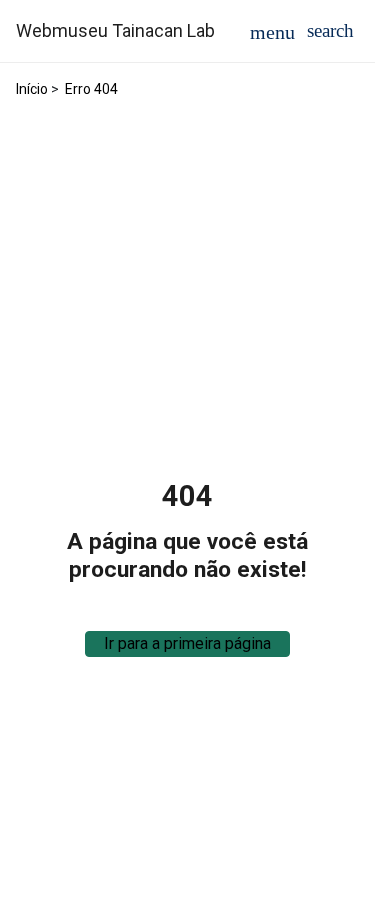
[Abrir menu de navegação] (272, 31)
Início (32, 89)
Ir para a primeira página (187, 643)
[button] (330, 30)
